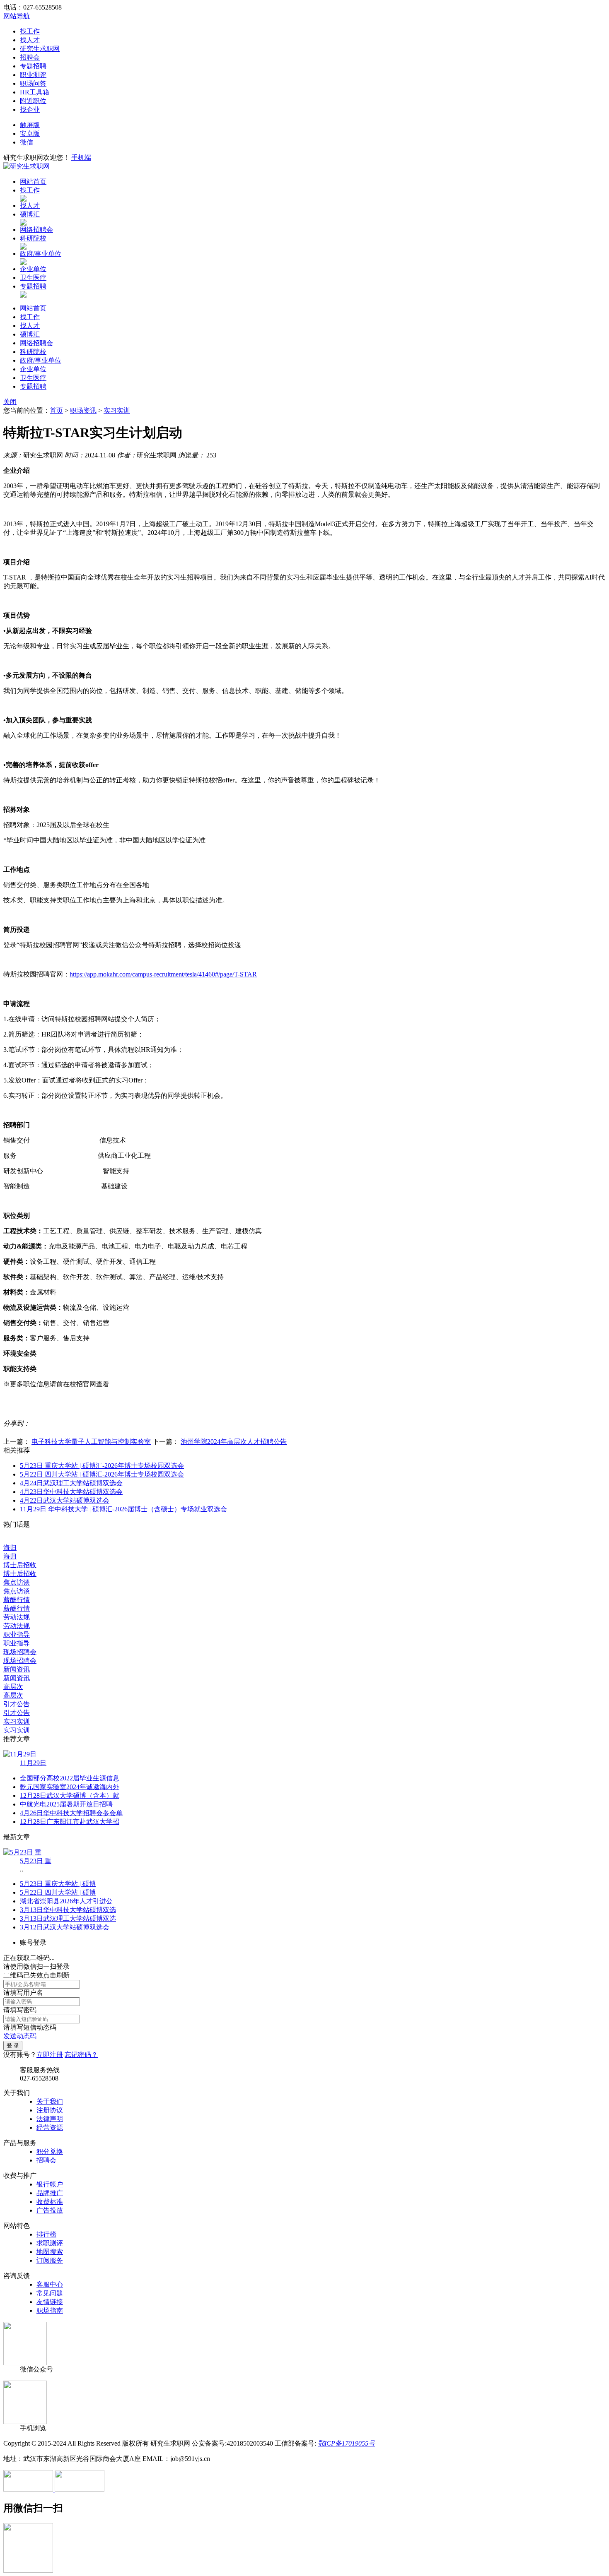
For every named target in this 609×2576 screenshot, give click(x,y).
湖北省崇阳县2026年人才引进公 (66, 1901)
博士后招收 (20, 1565)
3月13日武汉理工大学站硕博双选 (68, 1918)
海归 (10, 1548)
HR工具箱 (35, 92)
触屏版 (30, 125)
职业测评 (33, 75)
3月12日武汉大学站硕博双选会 (65, 1927)
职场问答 (33, 83)
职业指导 (17, 1634)
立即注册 (50, 2055)
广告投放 (50, 2210)
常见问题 (50, 2293)
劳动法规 (17, 1617)
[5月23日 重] (22, 1852)
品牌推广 (50, 2193)
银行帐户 (50, 2184)
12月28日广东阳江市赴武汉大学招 (70, 1822)
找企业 (30, 109)
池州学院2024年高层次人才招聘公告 (234, 1442)
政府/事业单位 (41, 254)
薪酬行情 (17, 1600)
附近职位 (33, 101)
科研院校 (33, 238)
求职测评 (50, 2243)
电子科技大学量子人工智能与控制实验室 (91, 1442)
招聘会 (30, 57)
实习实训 (117, 410)
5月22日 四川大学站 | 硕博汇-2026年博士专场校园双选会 (102, 1474)
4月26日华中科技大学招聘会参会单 (71, 1813)
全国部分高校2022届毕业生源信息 (70, 1778)
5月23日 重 (36, 1861)
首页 (56, 410)
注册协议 (50, 2110)
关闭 (10, 402)
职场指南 (50, 2310)
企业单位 (33, 269)
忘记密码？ (81, 2055)
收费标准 (50, 2202)
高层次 (13, 1687)
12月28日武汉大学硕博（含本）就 (70, 1796)
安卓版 (30, 133)
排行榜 (46, 2234)
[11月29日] (20, 1754)
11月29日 (33, 1763)
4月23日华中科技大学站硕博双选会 (71, 1492)
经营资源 (50, 2127)
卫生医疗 (33, 278)
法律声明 (50, 2119)
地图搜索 (50, 2252)
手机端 (81, 158)
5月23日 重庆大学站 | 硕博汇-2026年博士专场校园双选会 (102, 1466)
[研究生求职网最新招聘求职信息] (27, 166)
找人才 (30, 40)
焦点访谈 (17, 1582)
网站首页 (33, 182)
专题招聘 (33, 66)
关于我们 (50, 2101)
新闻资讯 (17, 1669)
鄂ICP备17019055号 (346, 2443)
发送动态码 (20, 2036)
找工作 (30, 31)
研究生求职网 (40, 49)
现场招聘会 (20, 1652)
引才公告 (17, 1704)
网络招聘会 (36, 230)
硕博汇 (30, 214)
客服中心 (50, 2284)
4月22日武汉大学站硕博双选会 (65, 1500)
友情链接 (50, 2302)
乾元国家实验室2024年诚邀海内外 (70, 1787)
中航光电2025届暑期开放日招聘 (66, 1804)
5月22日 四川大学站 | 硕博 (58, 1892)
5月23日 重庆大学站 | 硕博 (58, 1884)
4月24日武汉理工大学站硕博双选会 (71, 1483)
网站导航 (17, 16)
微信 (27, 142)
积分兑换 (50, 2151)
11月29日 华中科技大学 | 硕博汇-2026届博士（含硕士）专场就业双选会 (123, 1509)
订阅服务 (50, 2260)
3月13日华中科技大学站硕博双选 (68, 1910)
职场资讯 (83, 410)
